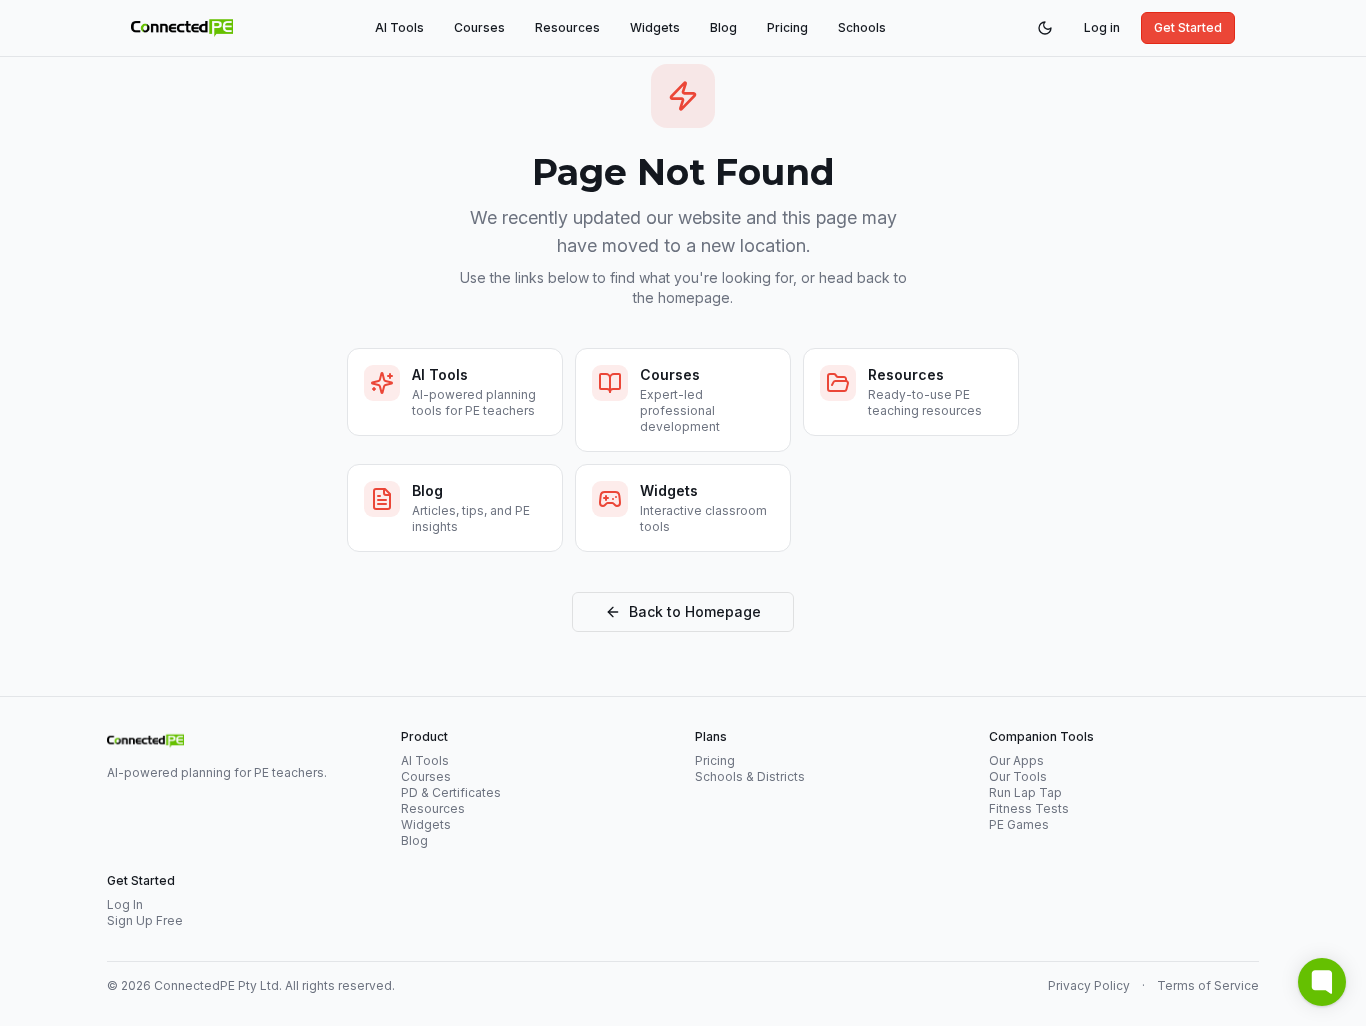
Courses (479, 27)
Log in (1102, 27)
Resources (567, 27)
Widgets (655, 27)
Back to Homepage (695, 611)
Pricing (787, 27)
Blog (723, 27)
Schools (862, 27)
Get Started (1188, 27)
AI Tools (399, 27)
